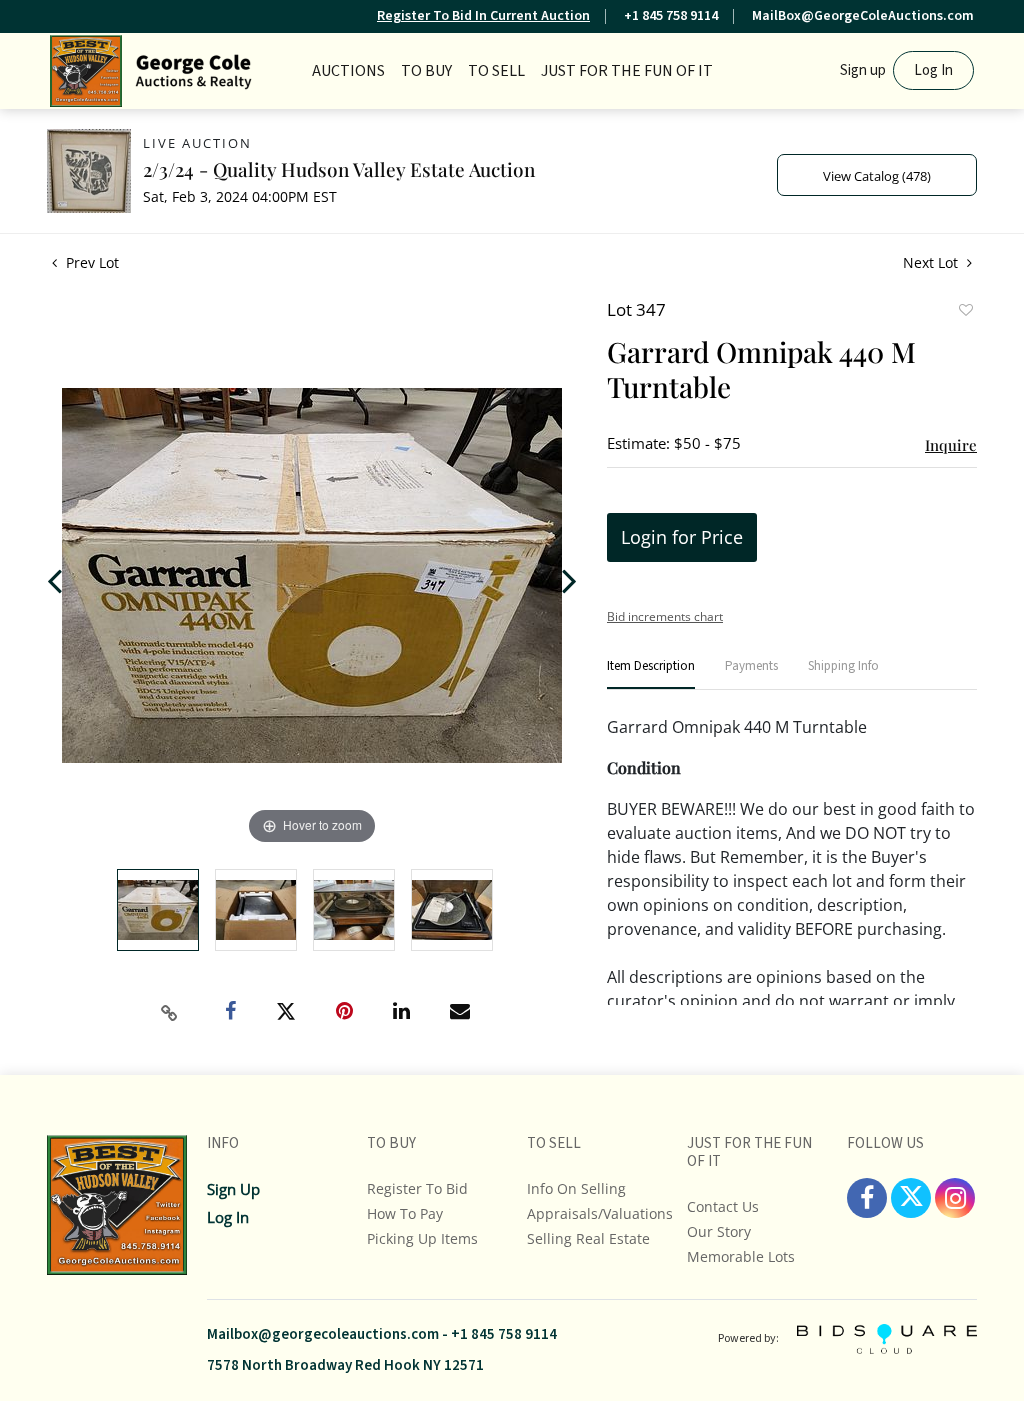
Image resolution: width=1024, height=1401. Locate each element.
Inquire (951, 445)
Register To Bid (417, 1188)
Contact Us (723, 1206)
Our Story (719, 1231)
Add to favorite (965, 312)
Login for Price (682, 537)
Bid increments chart (665, 616)
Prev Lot (90, 262)
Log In (933, 70)
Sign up (863, 70)
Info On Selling (576, 1188)
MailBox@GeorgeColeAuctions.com (863, 16)
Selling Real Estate (588, 1238)
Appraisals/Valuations (600, 1213)
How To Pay (405, 1213)
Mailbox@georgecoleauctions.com (323, 1334)
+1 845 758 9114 (671, 16)
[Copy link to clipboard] (170, 1013)
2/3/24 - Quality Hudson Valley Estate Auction (339, 169)
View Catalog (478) (877, 176)
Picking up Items (422, 1238)
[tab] (651, 674)
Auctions (348, 71)
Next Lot (932, 262)
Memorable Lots (741, 1256)
